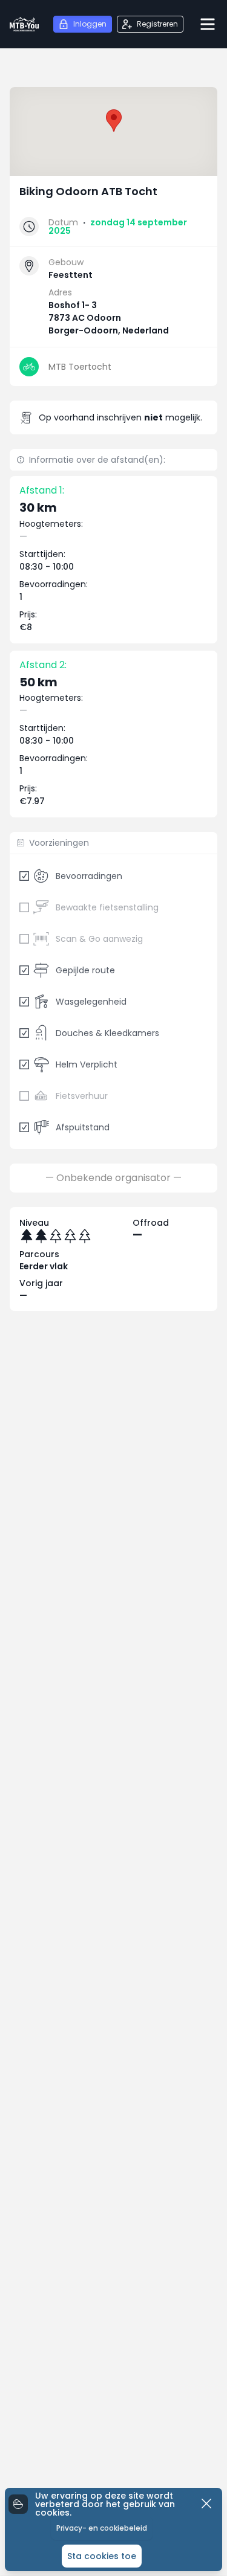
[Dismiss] (206, 2504)
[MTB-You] (24, 24)
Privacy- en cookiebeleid (102, 2528)
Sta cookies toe (102, 2556)
